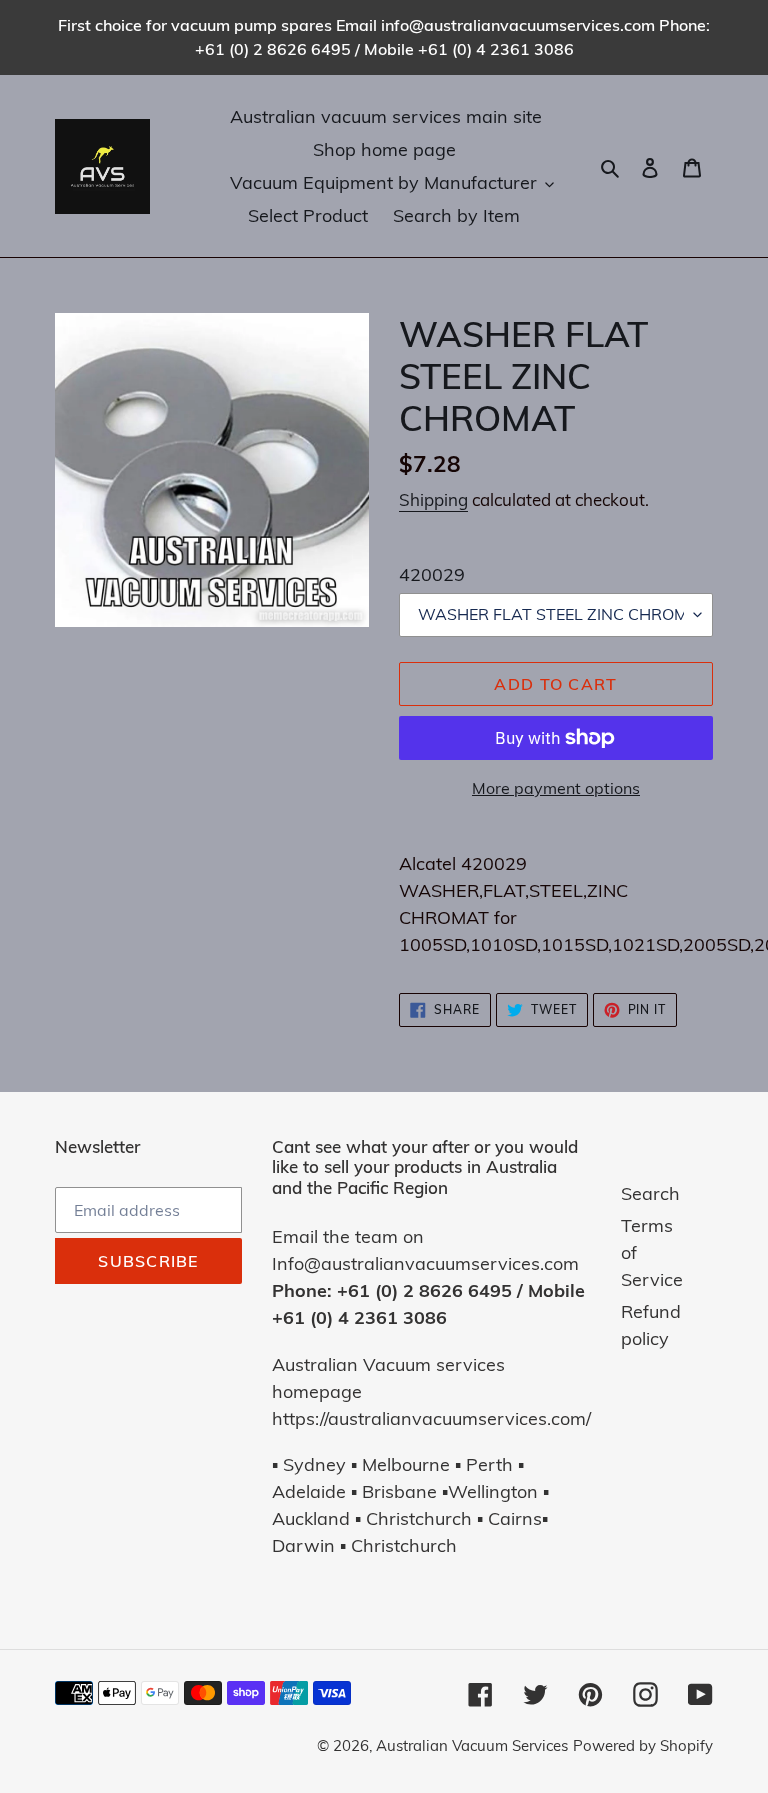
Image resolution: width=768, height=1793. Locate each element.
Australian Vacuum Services (472, 1745)
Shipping (433, 499)
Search (650, 1193)
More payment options (556, 788)
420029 (432, 574)
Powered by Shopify (643, 1745)
